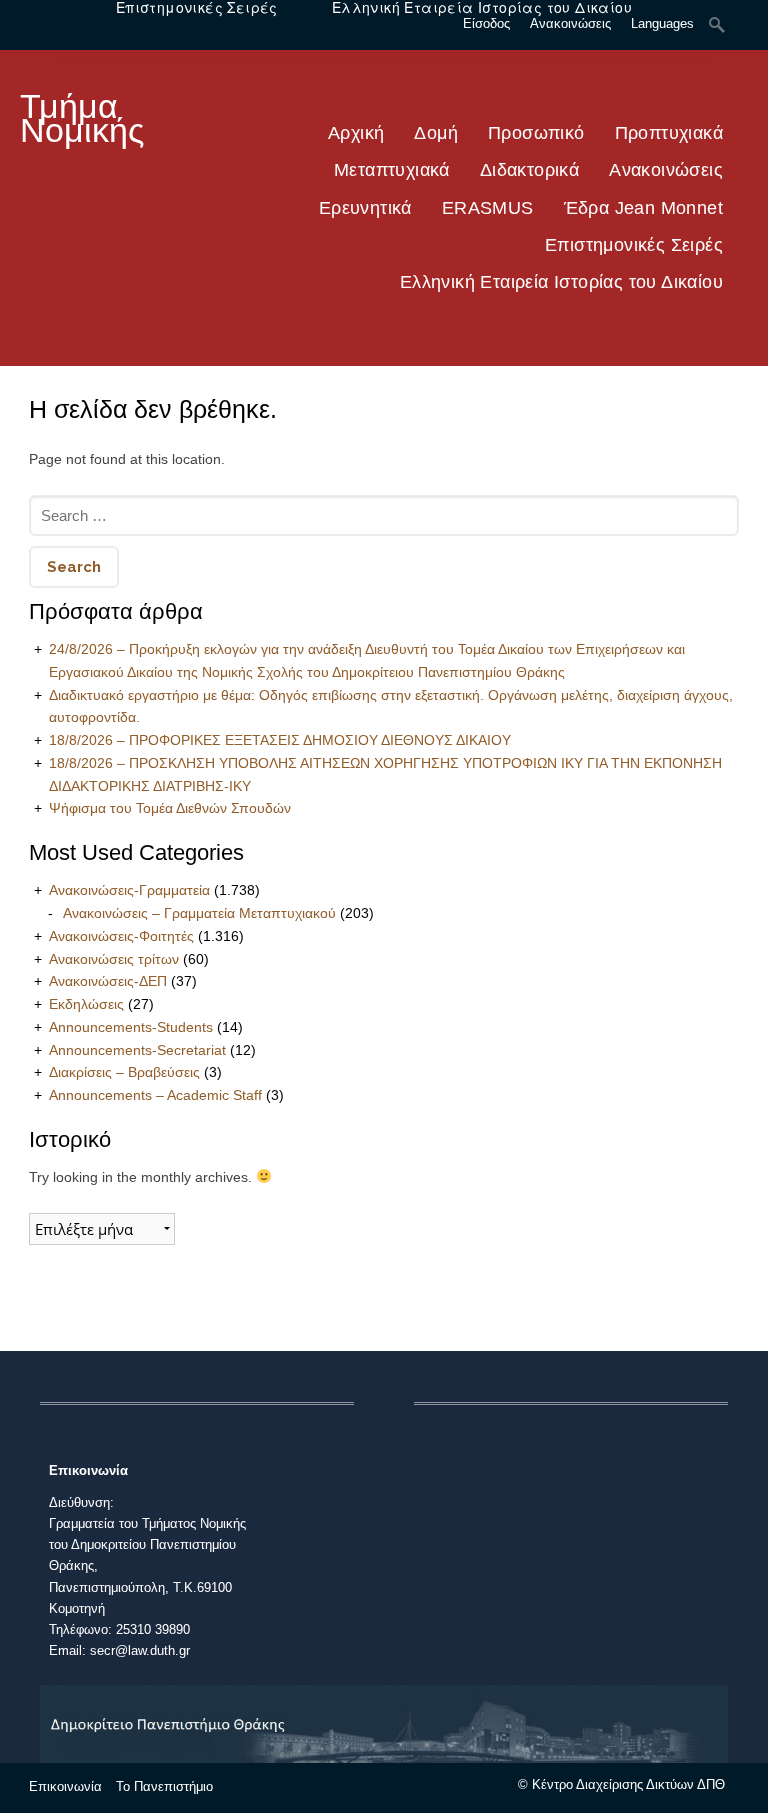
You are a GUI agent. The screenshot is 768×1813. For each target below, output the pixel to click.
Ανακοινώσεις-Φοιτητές (121, 936)
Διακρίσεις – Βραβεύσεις (124, 1072)
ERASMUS (488, 208)
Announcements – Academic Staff (155, 1095)
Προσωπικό (536, 133)
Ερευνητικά (365, 208)
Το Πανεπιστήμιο (164, 1786)
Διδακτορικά (529, 170)
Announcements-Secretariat (137, 1050)
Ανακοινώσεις (666, 170)
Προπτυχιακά (669, 133)
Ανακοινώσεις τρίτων (114, 959)
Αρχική (356, 133)
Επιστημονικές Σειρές (634, 245)
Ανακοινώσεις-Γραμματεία (129, 890)
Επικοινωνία (65, 1786)
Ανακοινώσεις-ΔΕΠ (108, 981)
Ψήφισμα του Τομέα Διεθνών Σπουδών (170, 808)
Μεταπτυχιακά (392, 170)
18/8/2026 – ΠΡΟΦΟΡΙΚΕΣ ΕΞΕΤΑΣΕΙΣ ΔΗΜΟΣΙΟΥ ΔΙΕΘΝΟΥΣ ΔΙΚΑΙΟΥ (280, 740)
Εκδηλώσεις (86, 1004)
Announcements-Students (131, 1027)
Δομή (436, 133)
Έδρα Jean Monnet (643, 208)
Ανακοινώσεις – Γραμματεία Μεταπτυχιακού (199, 913)
